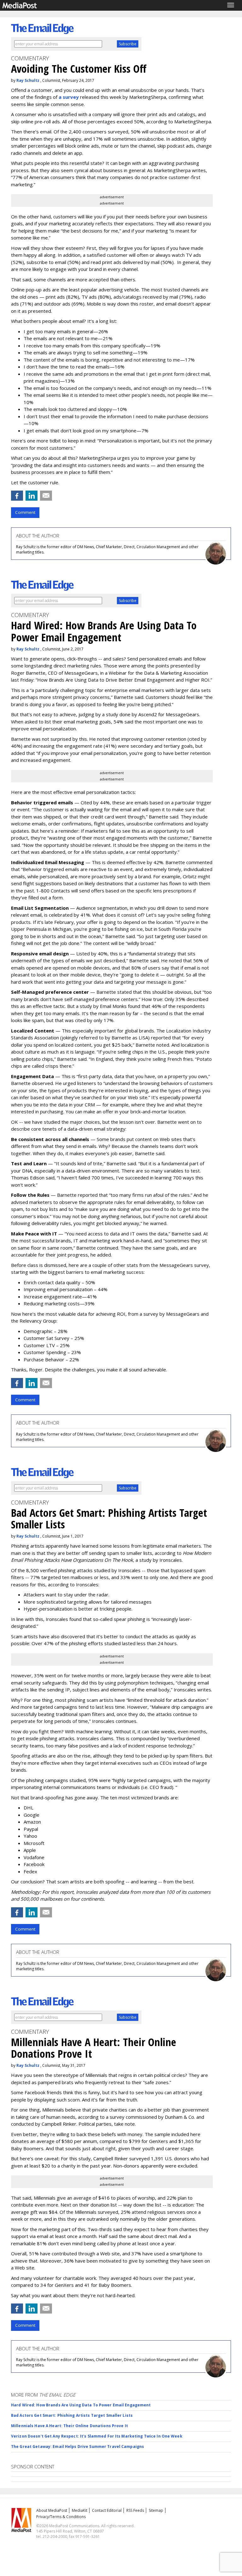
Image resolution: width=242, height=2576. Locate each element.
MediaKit (80, 2510)
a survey (69, 97)
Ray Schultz (28, 80)
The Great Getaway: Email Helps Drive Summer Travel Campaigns (78, 2447)
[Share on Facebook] (17, 496)
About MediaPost (52, 2510)
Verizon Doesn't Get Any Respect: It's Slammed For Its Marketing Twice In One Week (97, 2436)
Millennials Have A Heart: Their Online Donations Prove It (69, 2426)
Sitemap (156, 2510)
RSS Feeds (135, 2510)
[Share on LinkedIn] (32, 496)
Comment (25, 512)
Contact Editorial (107, 2510)
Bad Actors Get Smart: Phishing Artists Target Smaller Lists (72, 2415)
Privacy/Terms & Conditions (61, 2517)
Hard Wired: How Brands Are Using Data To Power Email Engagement (81, 2405)
